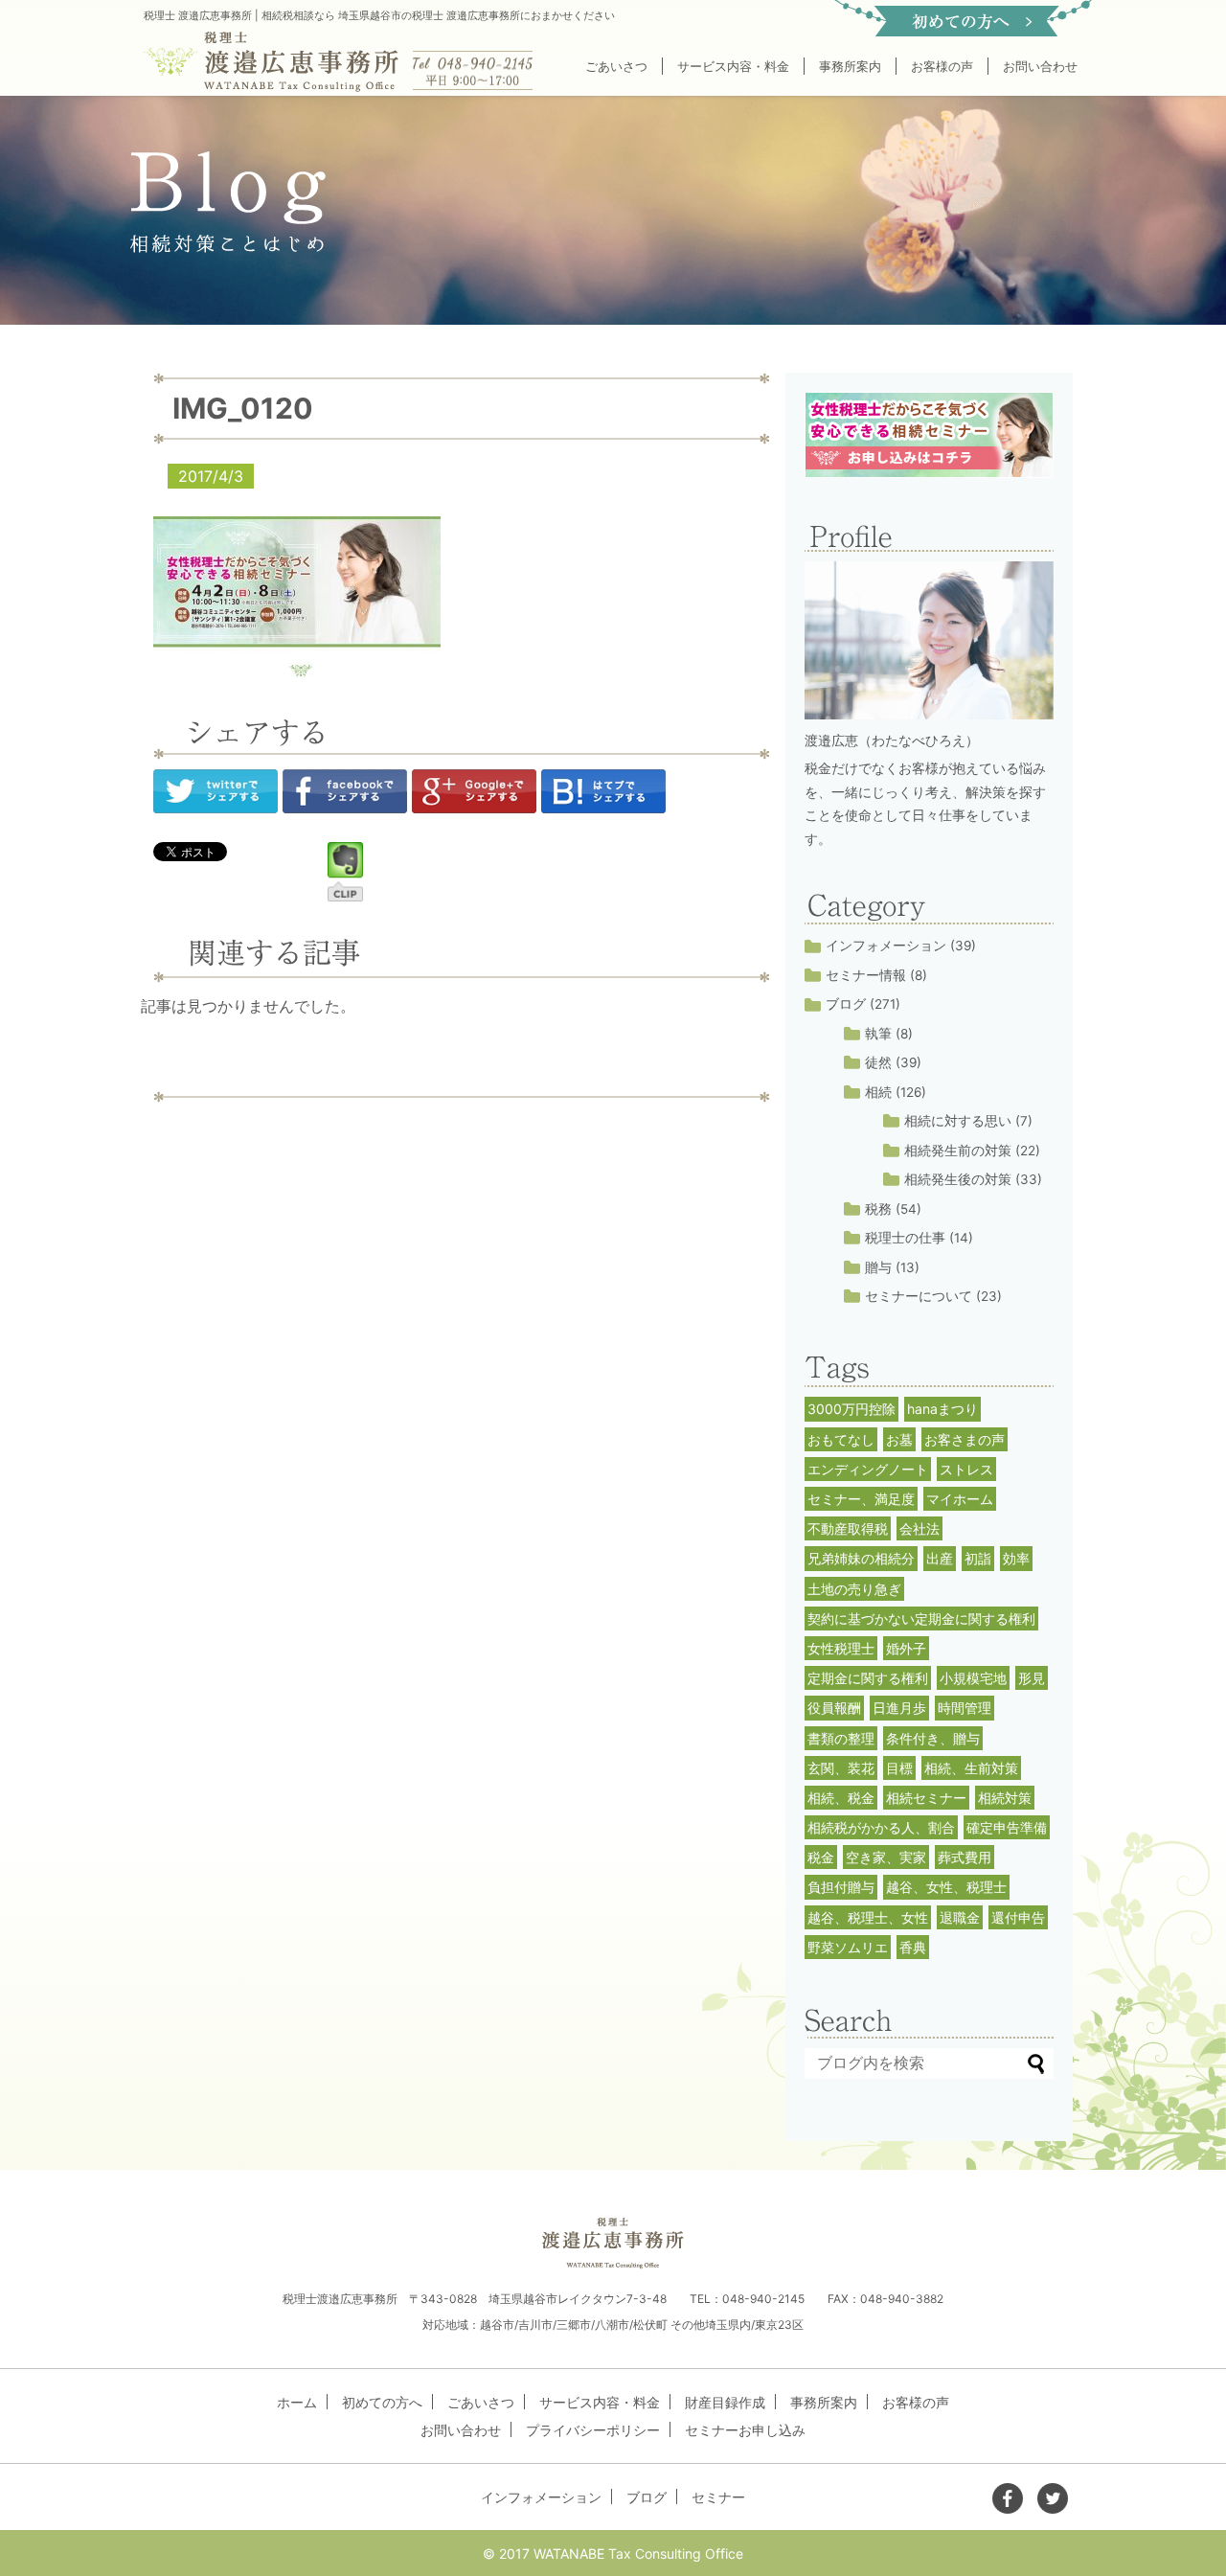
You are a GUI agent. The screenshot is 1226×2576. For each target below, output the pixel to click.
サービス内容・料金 (733, 66)
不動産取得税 (848, 1528)
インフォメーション (886, 946)
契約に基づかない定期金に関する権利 (921, 1619)
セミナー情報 (866, 975)
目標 (899, 1768)
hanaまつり (942, 1409)
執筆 (878, 1034)
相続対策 (1005, 1798)
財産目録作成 (725, 2402)
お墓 (899, 1439)
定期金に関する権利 (868, 1678)
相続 (878, 1092)
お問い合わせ (1040, 66)
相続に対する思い (958, 1121)
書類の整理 (841, 1738)
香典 (913, 1947)
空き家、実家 (886, 1857)
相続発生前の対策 (958, 1151)
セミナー (718, 2497)
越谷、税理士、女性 (868, 1917)
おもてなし (841, 1439)
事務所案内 (850, 66)
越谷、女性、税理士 (946, 1887)
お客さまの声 (965, 1439)
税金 (821, 1857)
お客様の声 (942, 66)
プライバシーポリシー (593, 2430)
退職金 (960, 1917)
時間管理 (965, 1708)
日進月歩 (899, 1708)
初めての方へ (382, 2402)
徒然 (878, 1062)
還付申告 (1018, 1917)
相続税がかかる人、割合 (881, 1827)
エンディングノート (868, 1469)
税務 (878, 1209)
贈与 (878, 1267)
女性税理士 (841, 1648)
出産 (940, 1558)
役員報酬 (834, 1708)
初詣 (978, 1558)
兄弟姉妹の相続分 (861, 1558)
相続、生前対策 (971, 1768)
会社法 (919, 1528)
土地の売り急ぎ (854, 1589)
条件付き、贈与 (933, 1738)
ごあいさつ (616, 66)
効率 (1016, 1558)
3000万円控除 (851, 1409)
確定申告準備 (1007, 1827)
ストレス (966, 1469)
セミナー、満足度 (861, 1499)
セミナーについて (919, 1296)
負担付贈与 (841, 1887)
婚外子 (906, 1648)
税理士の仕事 (905, 1238)
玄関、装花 (841, 1768)
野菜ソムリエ (848, 1947)
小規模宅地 (973, 1678)
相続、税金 (841, 1798)
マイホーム (960, 1499)
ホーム (297, 2402)
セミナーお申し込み (745, 2430)
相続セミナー (926, 1798)
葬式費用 (965, 1857)
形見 (1032, 1678)
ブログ (846, 1004)
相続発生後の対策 (958, 1179)
